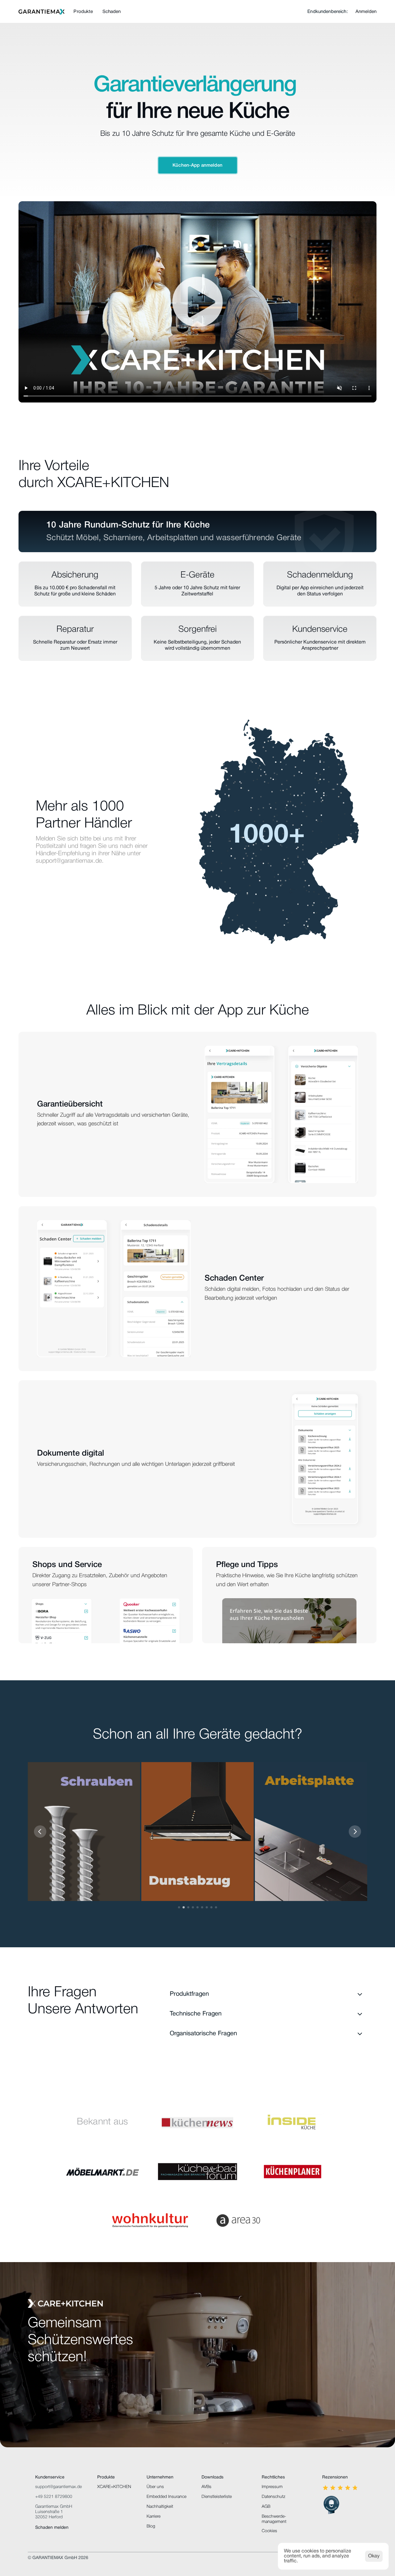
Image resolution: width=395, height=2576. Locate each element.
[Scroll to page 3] (188, 1907)
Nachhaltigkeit (160, 2507)
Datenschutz (273, 2497)
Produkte (83, 12)
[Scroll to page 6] (202, 1907)
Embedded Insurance (166, 2497)
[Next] (355, 1832)
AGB (266, 2507)
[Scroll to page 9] (216, 1907)
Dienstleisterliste (217, 2497)
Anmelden (366, 12)
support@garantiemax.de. (70, 861)
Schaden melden (52, 2528)
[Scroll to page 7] (207, 1907)
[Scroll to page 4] (193, 1907)
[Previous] (40, 1832)
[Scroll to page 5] (198, 1907)
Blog (151, 2526)
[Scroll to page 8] (212, 1907)
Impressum (272, 2487)
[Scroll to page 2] (184, 1907)
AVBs (206, 2487)
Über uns (155, 2487)
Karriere (154, 2517)
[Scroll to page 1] (180, 1907)
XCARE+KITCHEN (114, 2487)
